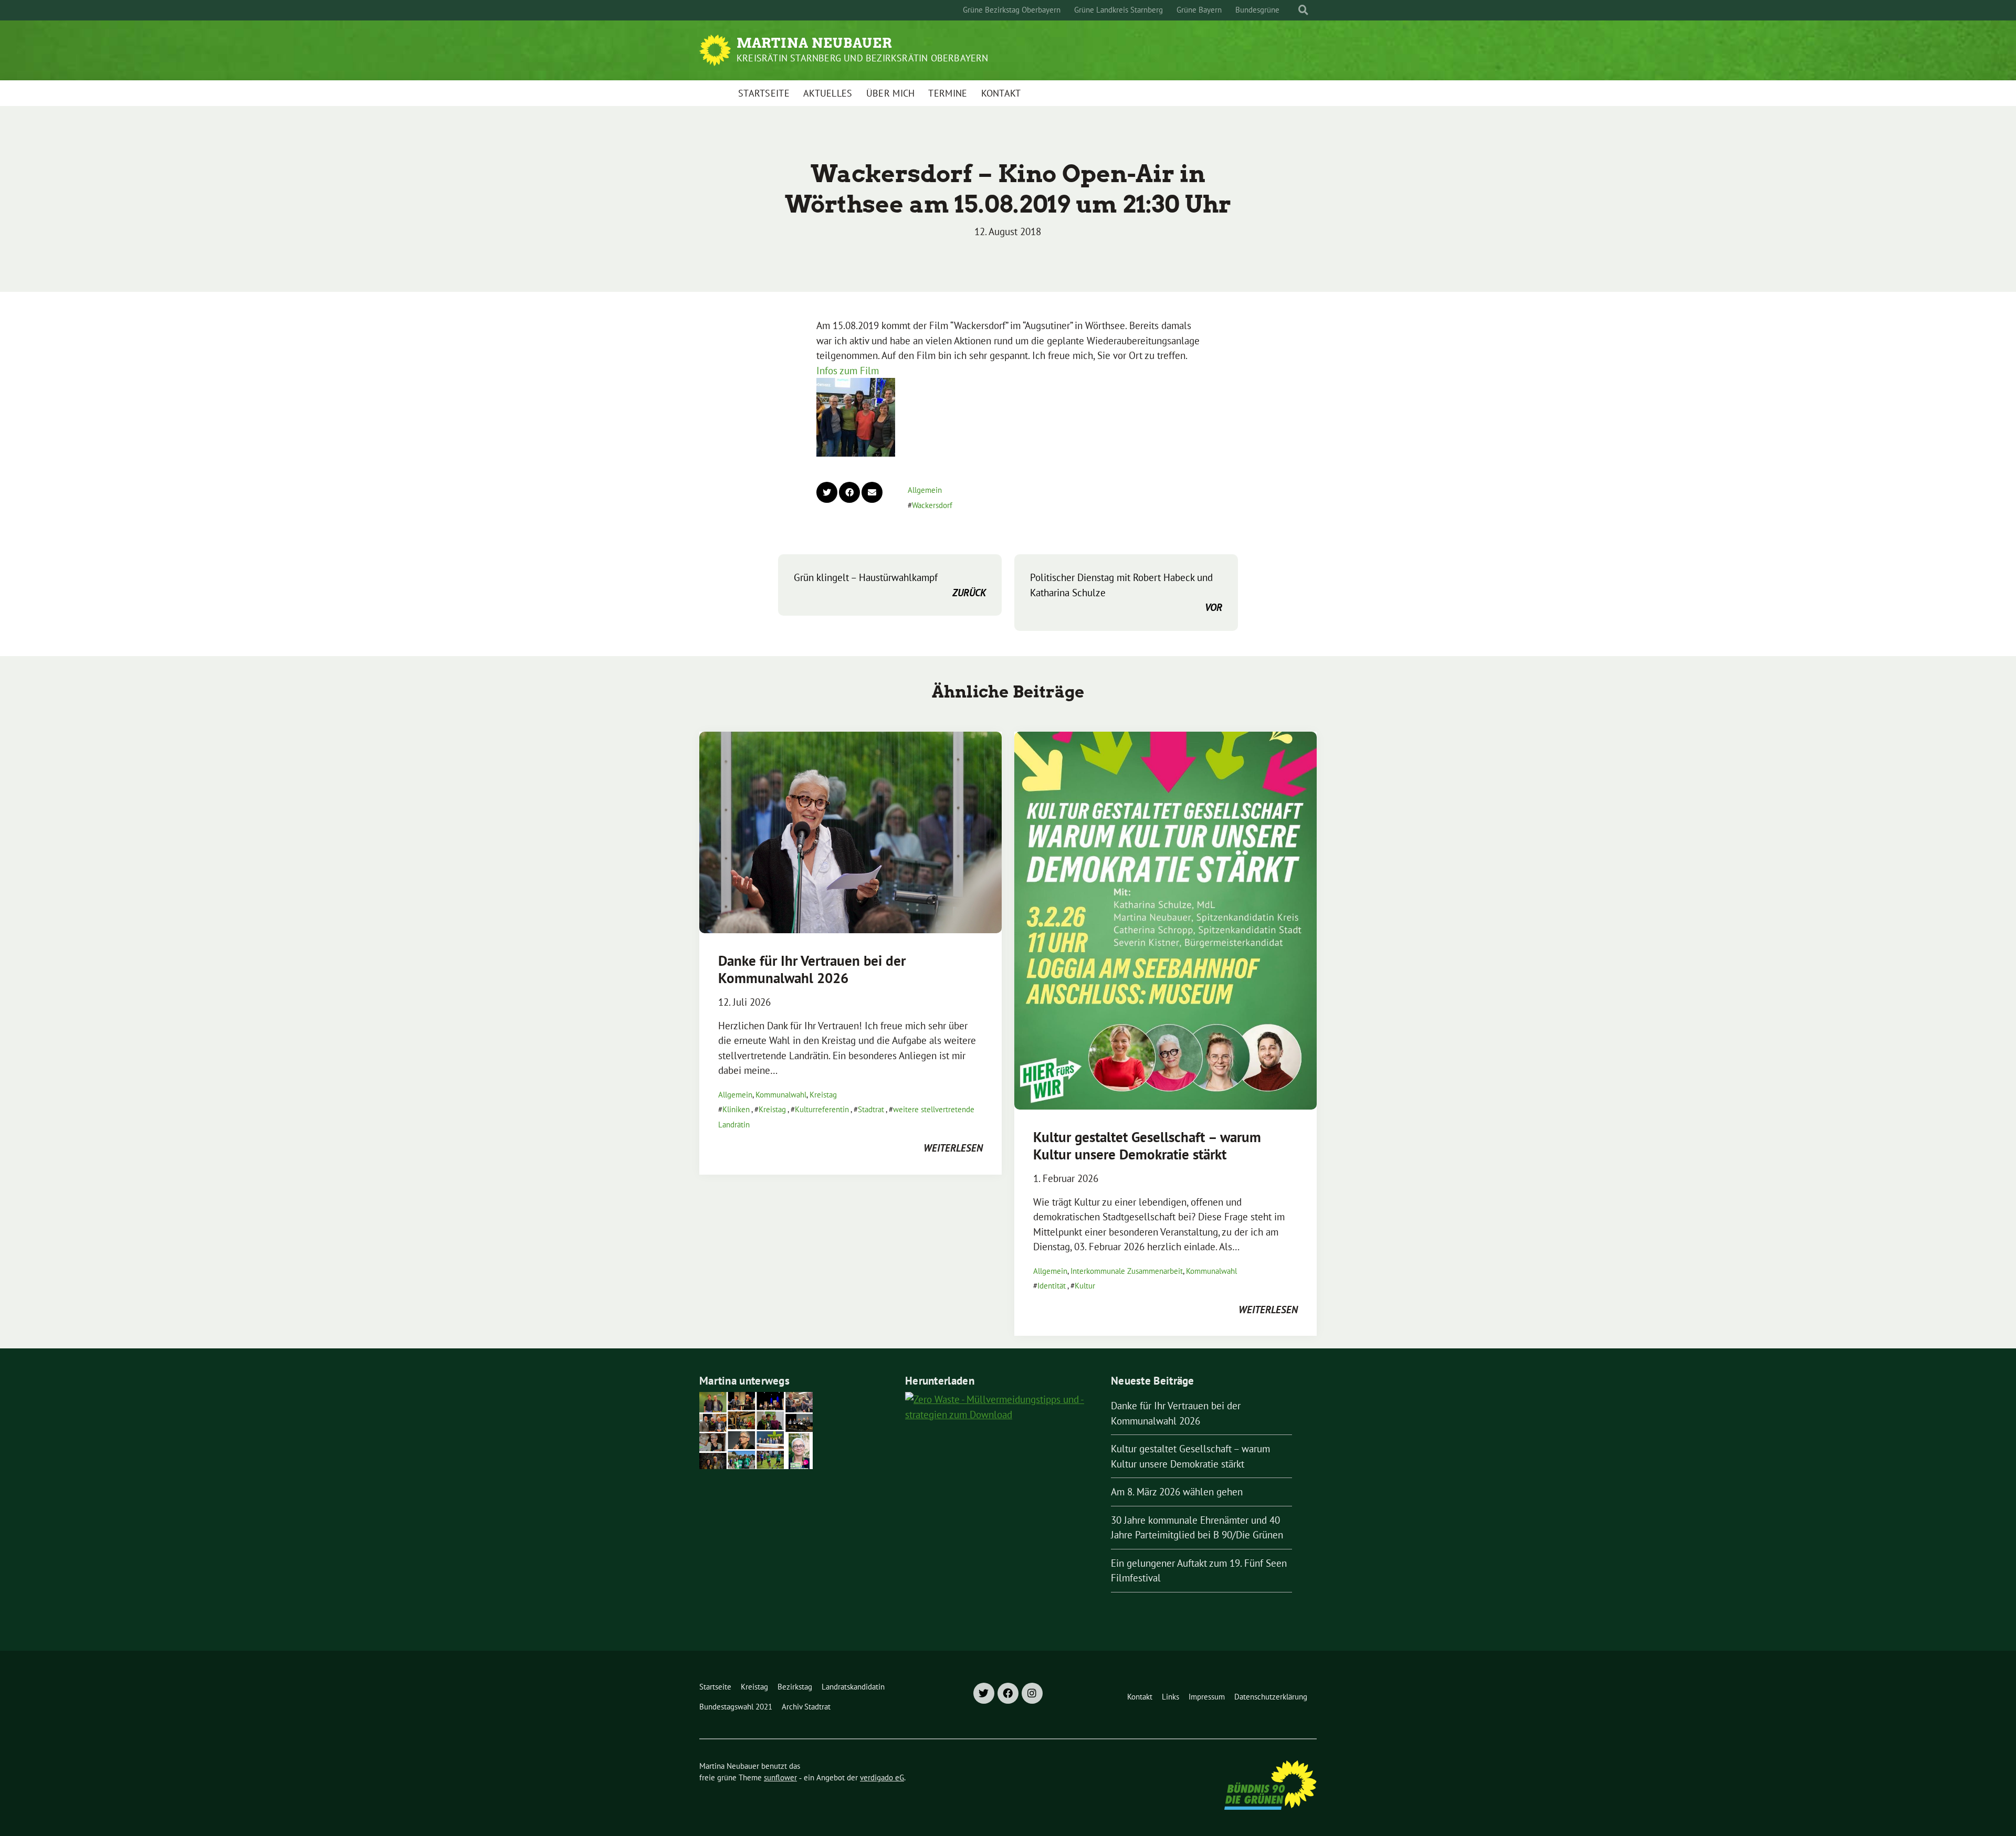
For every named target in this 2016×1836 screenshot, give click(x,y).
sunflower (780, 1777)
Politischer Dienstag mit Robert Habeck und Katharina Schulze (1126, 592)
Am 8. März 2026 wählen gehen (1177, 1492)
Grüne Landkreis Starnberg (1119, 10)
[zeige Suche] (1303, 10)
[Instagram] (1032, 1693)
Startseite (764, 93)
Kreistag (823, 1095)
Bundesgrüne (1257, 10)
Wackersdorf (932, 505)
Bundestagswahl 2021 (736, 1707)
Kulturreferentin (822, 1109)
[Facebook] (1008, 1693)
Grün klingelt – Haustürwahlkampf (890, 585)
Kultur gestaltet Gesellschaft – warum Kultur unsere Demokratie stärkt (1147, 1145)
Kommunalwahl (781, 1095)
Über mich (891, 93)
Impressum (1207, 1697)
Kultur (1085, 1286)
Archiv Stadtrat (806, 1707)
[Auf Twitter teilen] (827, 492)
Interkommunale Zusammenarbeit (1127, 1271)
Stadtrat (871, 1109)
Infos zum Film (848, 371)
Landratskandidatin (853, 1687)
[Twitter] (984, 1693)
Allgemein (925, 490)
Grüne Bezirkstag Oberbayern (1012, 10)
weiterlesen (953, 1148)
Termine (948, 93)
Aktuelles (828, 93)
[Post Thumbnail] (850, 832)
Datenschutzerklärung (1271, 1697)
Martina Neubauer (815, 43)
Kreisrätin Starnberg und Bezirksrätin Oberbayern (863, 58)
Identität (1052, 1286)
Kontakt (1001, 93)
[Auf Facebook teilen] (849, 492)
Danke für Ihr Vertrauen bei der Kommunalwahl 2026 (812, 969)
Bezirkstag (795, 1687)
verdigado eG (882, 1777)
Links (1170, 1697)
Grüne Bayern (1199, 10)
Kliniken (736, 1109)
